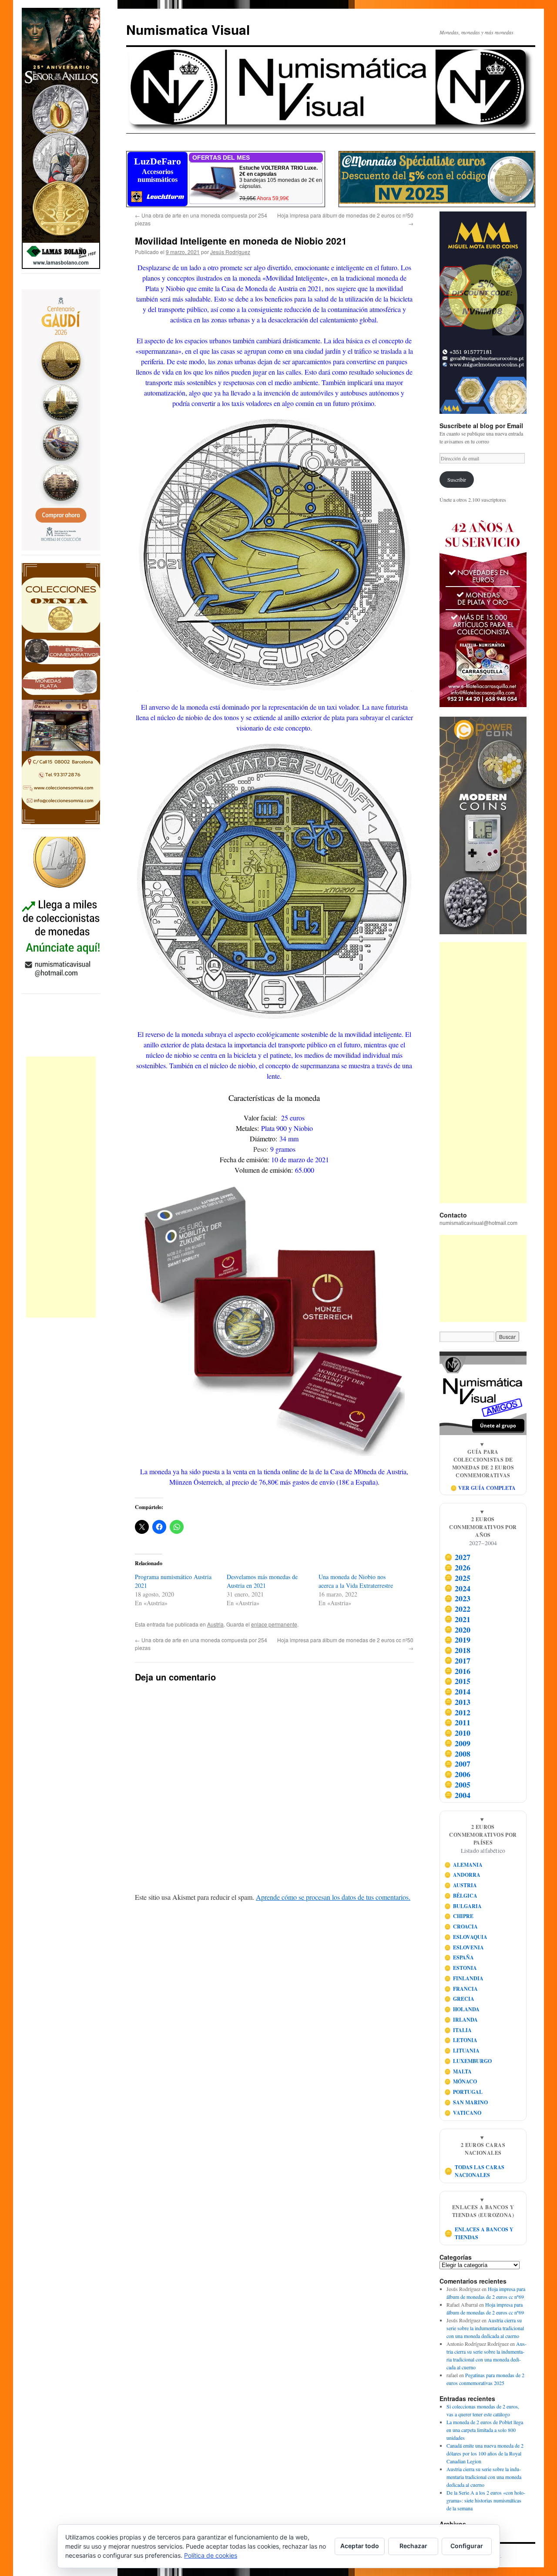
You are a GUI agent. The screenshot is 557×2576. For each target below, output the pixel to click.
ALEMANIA (464, 1865)
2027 (458, 1557)
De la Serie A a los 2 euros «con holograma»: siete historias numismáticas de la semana (486, 2500)
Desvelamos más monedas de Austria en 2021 (262, 1581)
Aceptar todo (360, 2546)
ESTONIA (461, 1968)
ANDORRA (463, 1875)
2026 (458, 1567)
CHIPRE (459, 1916)
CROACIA (461, 1927)
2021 (458, 1619)
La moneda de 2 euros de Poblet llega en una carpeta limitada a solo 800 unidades (485, 2430)
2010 (458, 1733)
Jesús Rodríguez (230, 252)
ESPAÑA (459, 1957)
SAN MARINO (466, 2102)
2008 (458, 1754)
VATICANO (463, 2113)
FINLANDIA (464, 1978)
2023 (458, 1599)
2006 (458, 1774)
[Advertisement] (61, 1187)
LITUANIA (462, 2051)
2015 (458, 1681)
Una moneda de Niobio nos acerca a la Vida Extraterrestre (356, 1581)
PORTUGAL (464, 2092)
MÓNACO (461, 2081)
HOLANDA (462, 2009)
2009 (458, 1743)
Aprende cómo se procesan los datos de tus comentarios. (333, 1897)
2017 (458, 1660)
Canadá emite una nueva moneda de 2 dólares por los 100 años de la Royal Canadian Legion (485, 2453)
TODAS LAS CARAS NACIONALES (475, 2171)
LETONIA (461, 2040)
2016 (458, 1671)
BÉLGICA (461, 1896)
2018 (458, 1650)
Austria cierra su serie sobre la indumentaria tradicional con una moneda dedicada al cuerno (485, 2328)
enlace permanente (274, 1624)
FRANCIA (461, 1989)
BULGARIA (463, 1906)
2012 (458, 1712)
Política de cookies (211, 2555)
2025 (458, 1578)
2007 (458, 1764)
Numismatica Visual (188, 29)
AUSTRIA (461, 1885)
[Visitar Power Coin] (483, 825)
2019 (458, 1640)
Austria (215, 1624)
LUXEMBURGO (468, 2061)
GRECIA (460, 1999)
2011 (458, 1723)
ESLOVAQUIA (466, 1937)
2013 (458, 1702)
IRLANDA (461, 2020)
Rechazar (413, 2546)
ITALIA (458, 2030)
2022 (458, 1609)
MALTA (458, 2071)
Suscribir (457, 480)
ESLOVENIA (464, 1947)
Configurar (467, 2546)
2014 (458, 1691)
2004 (458, 1795)
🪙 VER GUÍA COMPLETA (483, 1488)
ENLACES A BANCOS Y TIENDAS (479, 2233)
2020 (458, 1630)
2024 (458, 1588)
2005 (458, 1784)
